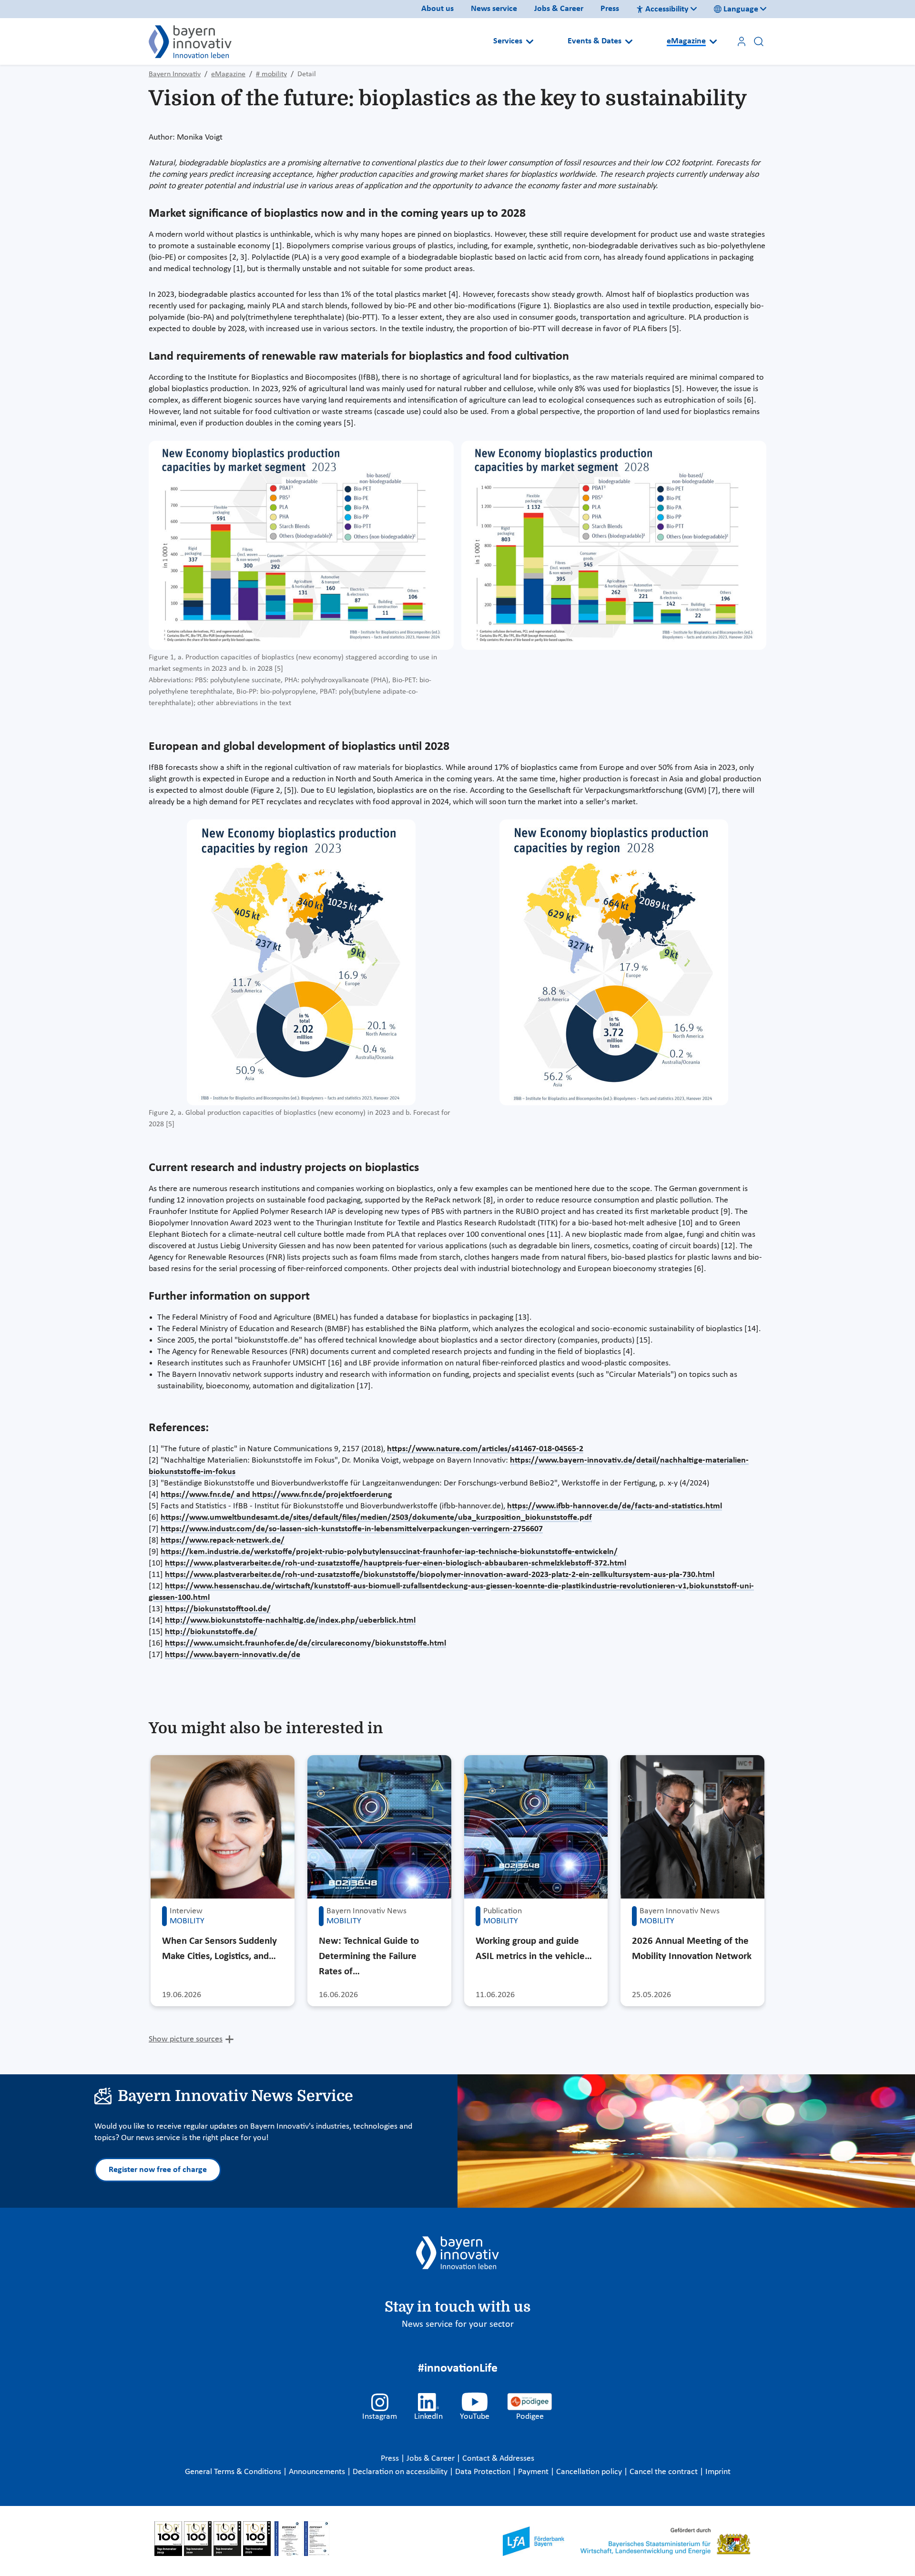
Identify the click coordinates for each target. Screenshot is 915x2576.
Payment (534, 2472)
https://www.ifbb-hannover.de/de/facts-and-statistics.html (615, 1506)
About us (437, 9)
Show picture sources (186, 2039)
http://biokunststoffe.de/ (211, 1632)
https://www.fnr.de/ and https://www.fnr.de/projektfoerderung (276, 1495)
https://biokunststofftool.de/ (218, 1609)
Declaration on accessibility (401, 2472)
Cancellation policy (590, 2472)
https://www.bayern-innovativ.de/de (233, 1655)
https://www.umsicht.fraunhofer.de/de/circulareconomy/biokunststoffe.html (305, 1643)
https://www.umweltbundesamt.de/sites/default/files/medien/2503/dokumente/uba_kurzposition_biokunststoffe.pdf (376, 1518)
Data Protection (484, 2472)
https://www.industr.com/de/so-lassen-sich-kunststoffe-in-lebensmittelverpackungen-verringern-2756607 (352, 1529)
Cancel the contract (665, 2472)
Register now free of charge (158, 2170)
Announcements (318, 2472)
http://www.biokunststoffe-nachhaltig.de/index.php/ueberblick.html (290, 1621)
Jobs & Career (559, 9)
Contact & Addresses (498, 2459)
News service (494, 9)
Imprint (718, 2472)
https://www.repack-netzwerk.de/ (223, 1541)
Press (610, 9)
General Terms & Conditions (234, 2472)
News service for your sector (458, 2324)
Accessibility (667, 9)
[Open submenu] (530, 41)
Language (741, 9)
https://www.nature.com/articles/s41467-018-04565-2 (485, 1449)
